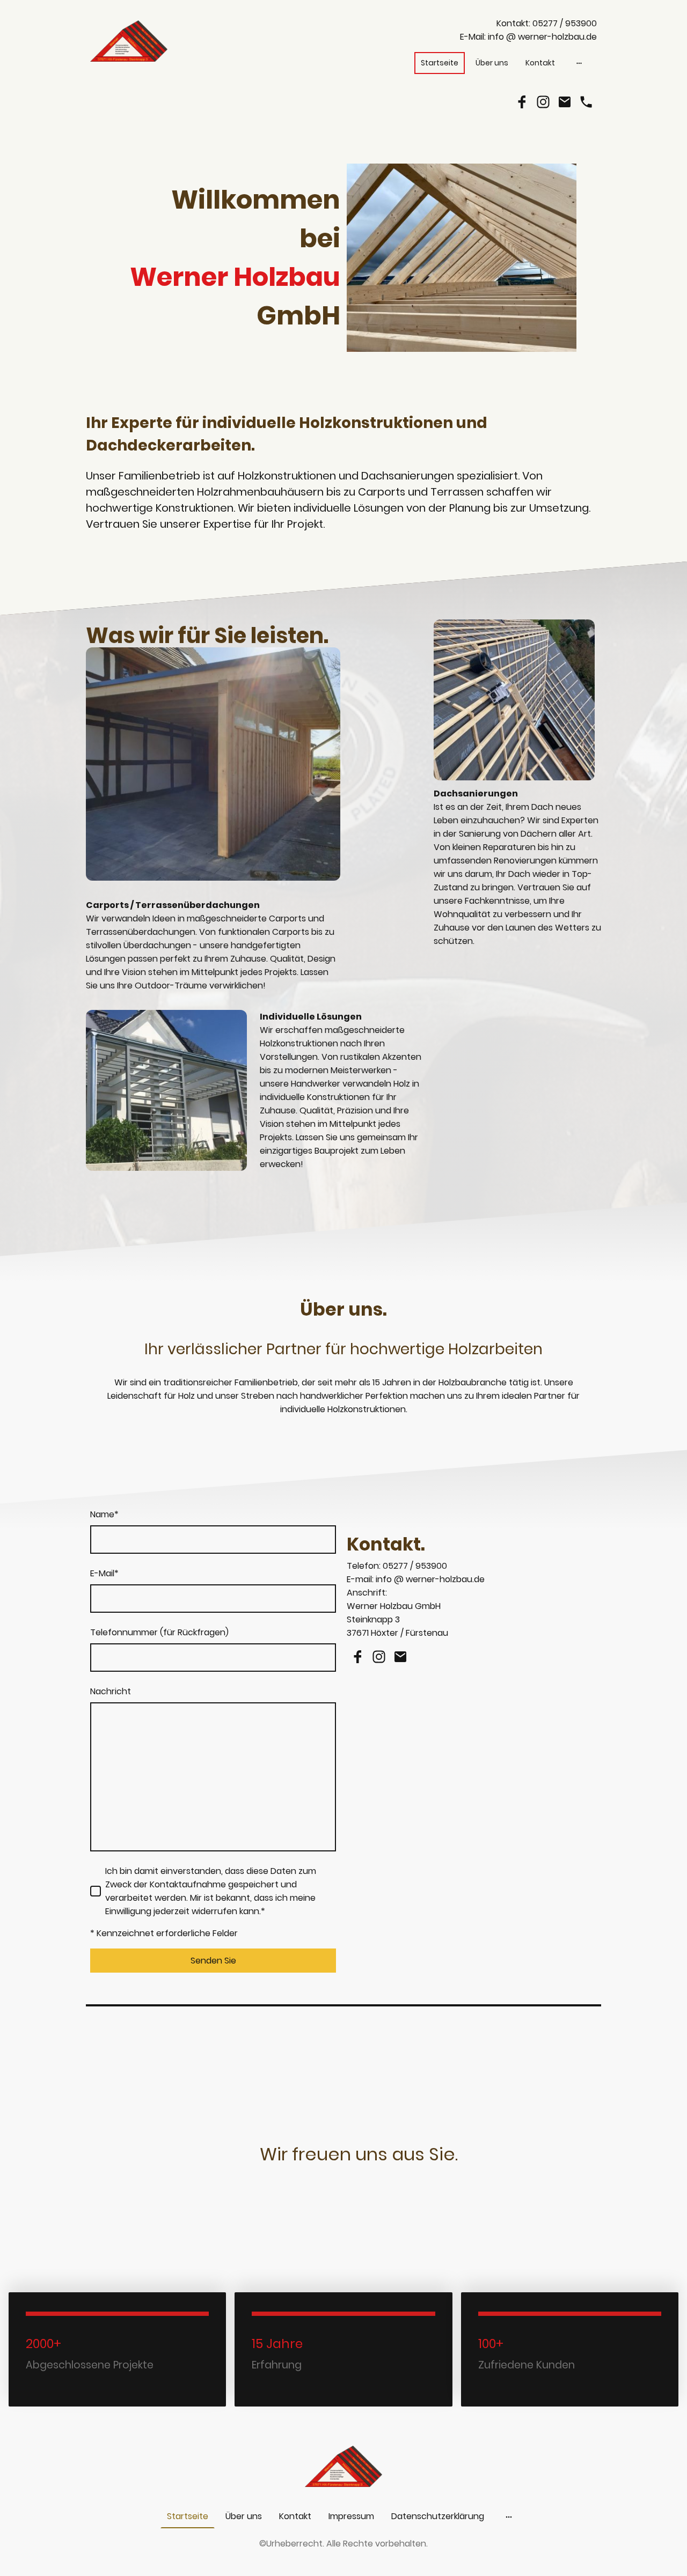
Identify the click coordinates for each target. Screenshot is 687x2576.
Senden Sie (213, 1961)
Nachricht (111, 1691)
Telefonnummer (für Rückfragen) (159, 1632)
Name (104, 1514)
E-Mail (104, 1573)
